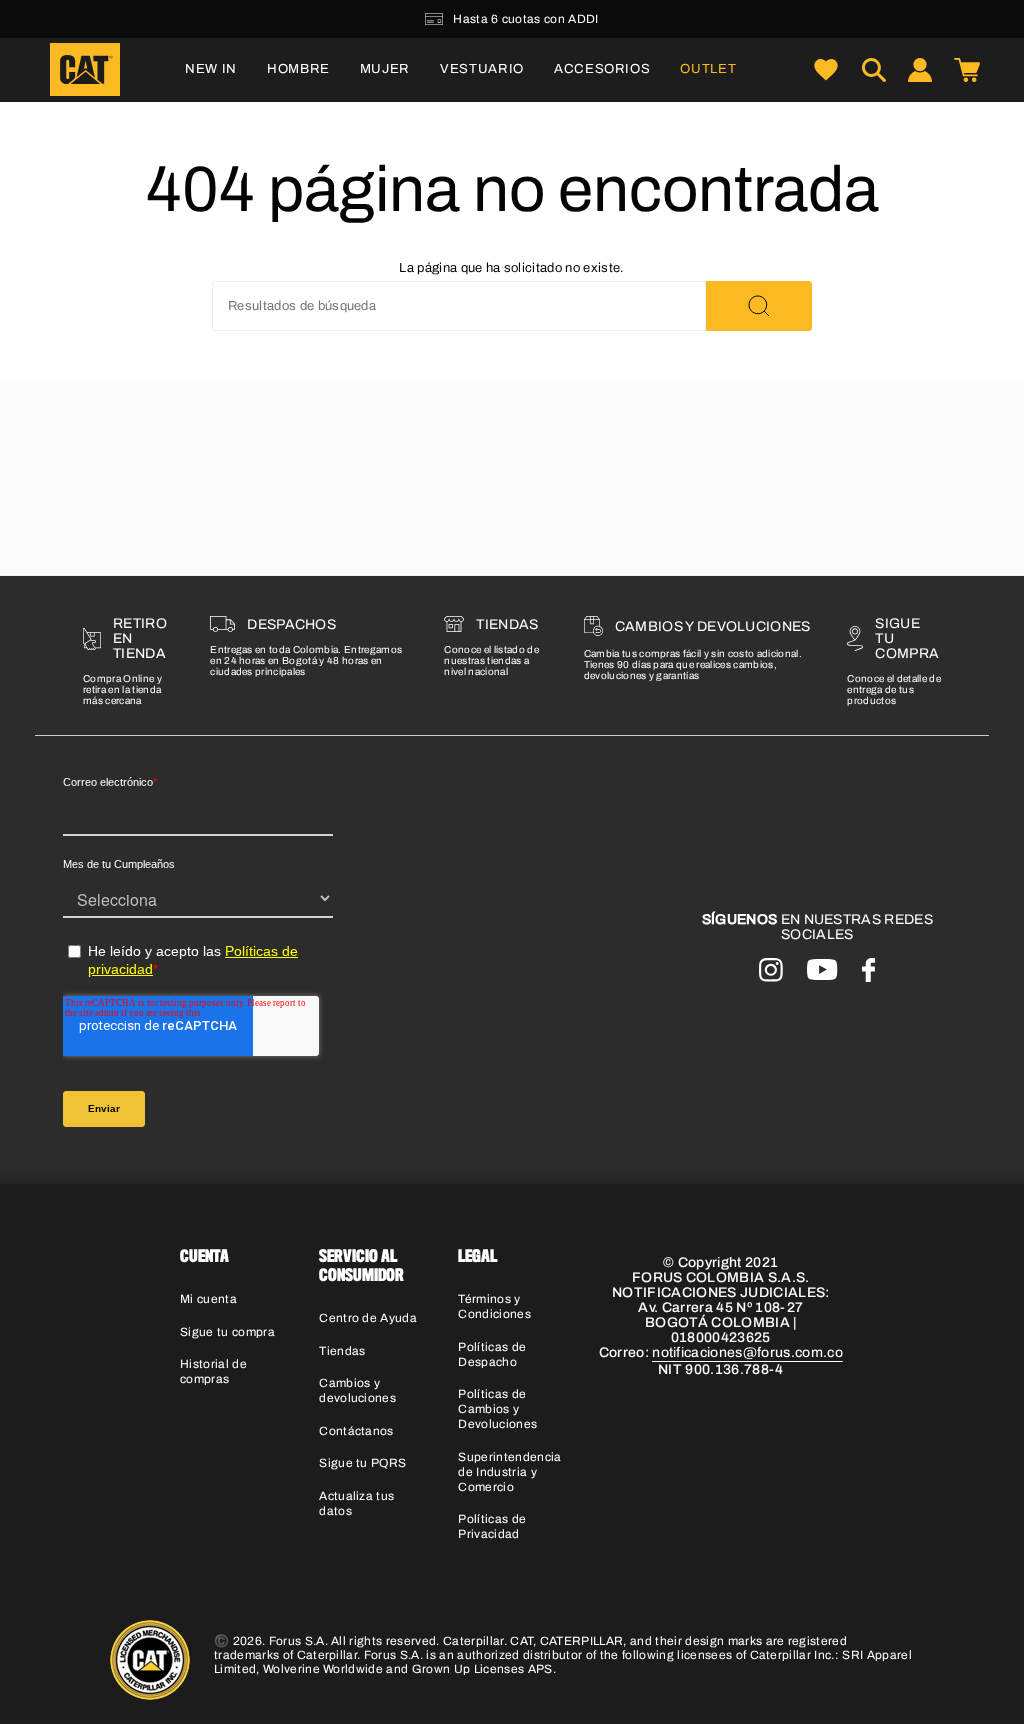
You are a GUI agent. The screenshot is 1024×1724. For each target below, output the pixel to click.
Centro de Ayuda (368, 1318)
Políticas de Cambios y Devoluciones (497, 1409)
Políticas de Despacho (492, 1354)
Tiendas (342, 1351)
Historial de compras (213, 1371)
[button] (298, 70)
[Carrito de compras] (967, 70)
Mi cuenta (208, 1299)
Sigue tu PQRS (362, 1463)
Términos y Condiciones (494, 1306)
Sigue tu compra (227, 1332)
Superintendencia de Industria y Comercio (509, 1472)
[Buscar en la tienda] (759, 306)
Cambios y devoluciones (357, 1390)
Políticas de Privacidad (492, 1526)
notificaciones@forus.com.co (747, 1352)
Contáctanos (356, 1431)
